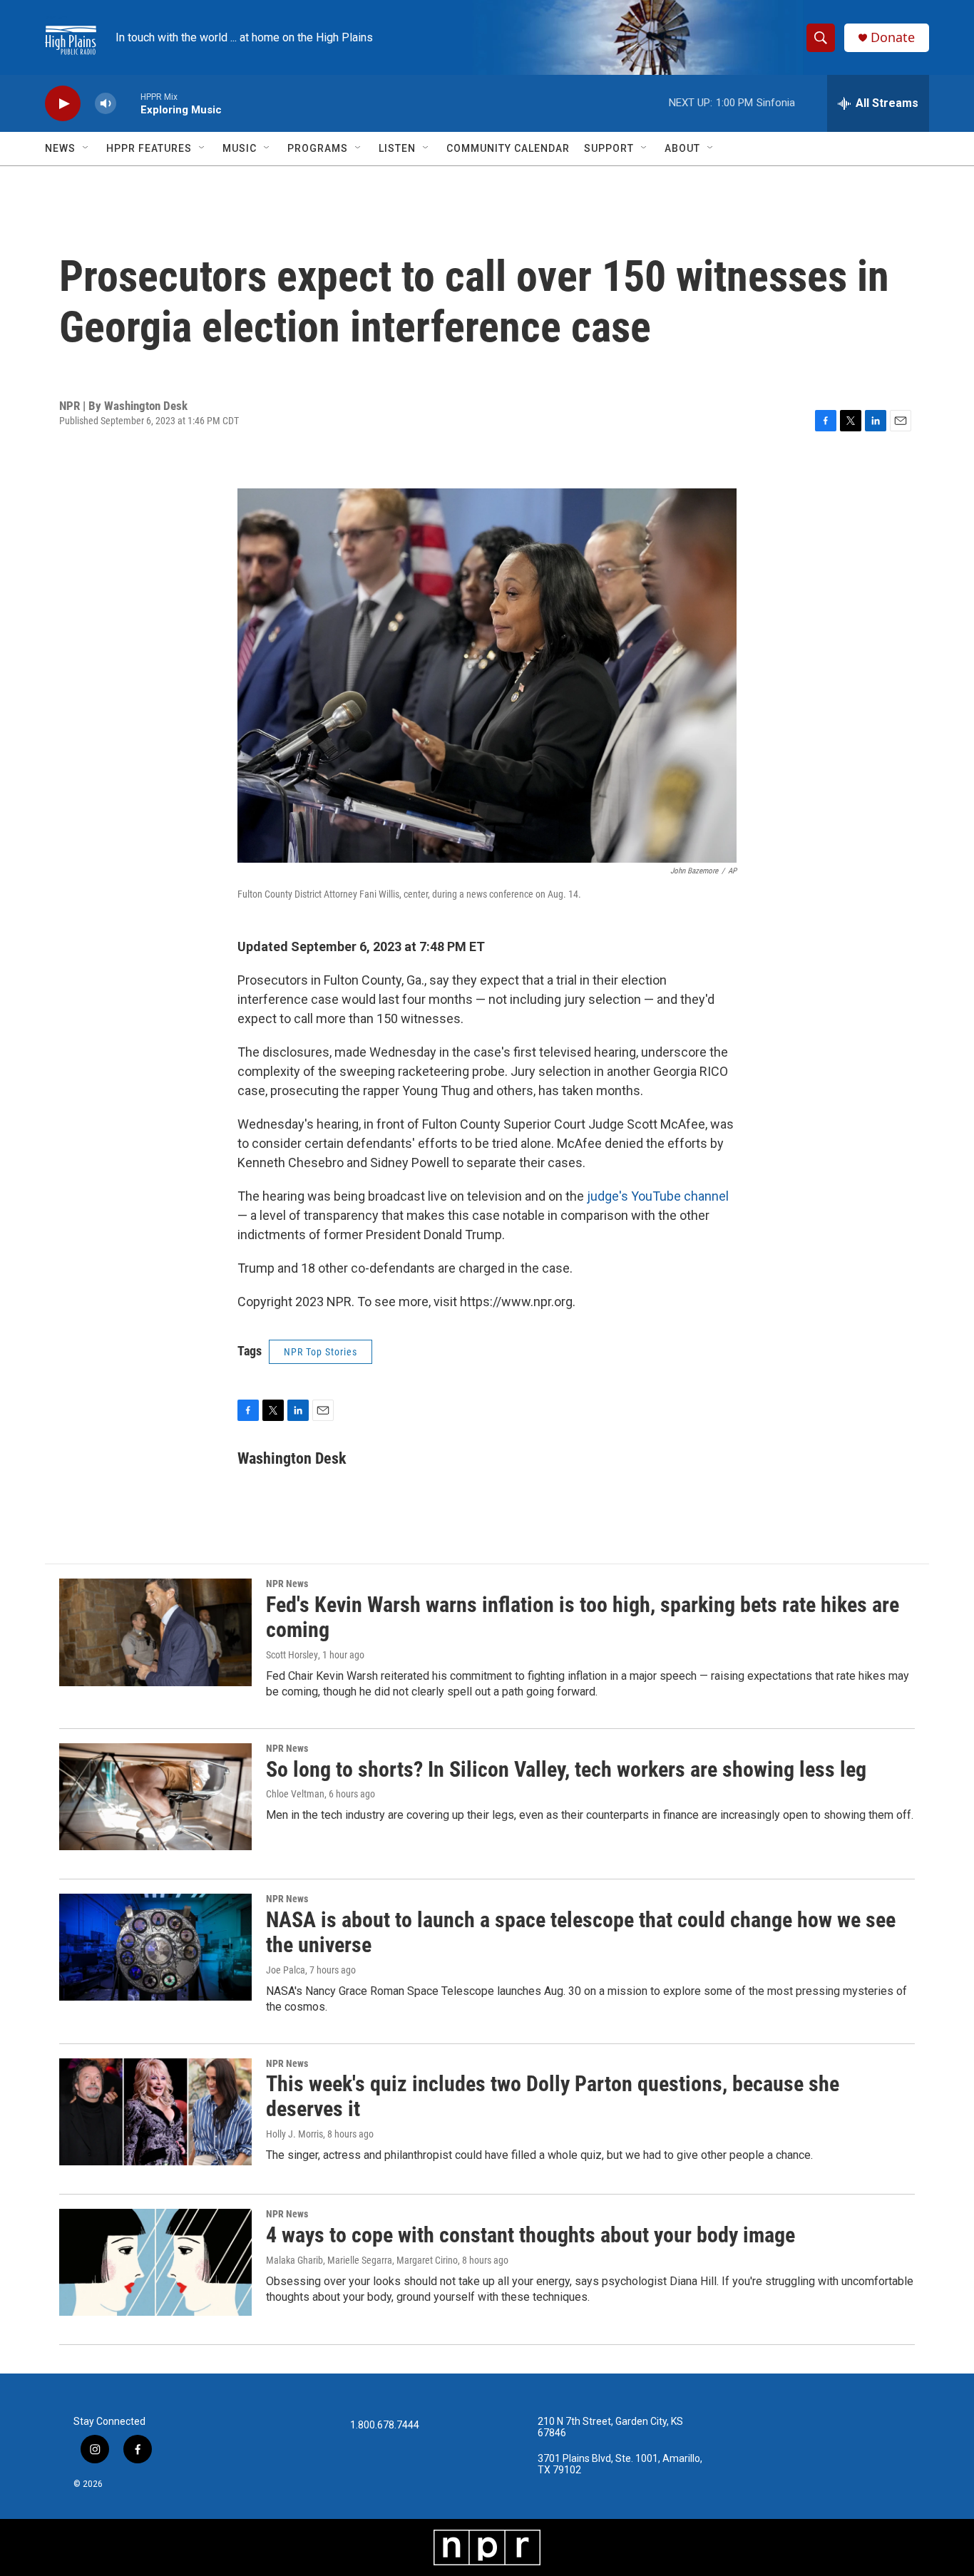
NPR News (287, 1584)
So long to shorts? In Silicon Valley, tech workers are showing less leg (566, 1769)
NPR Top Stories (321, 1352)
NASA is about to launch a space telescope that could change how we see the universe (581, 1932)
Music (240, 148)
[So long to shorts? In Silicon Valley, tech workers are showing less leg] (155, 1797)
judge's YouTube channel (658, 1196)
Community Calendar (508, 148)
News (60, 148)
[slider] (128, 103)
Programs (318, 148)
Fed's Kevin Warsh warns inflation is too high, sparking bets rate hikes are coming (583, 1617)
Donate (893, 37)
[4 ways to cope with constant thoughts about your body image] (155, 2262)
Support (609, 148)
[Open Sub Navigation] (86, 148)
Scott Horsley (292, 1655)
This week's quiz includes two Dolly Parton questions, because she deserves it (553, 2096)
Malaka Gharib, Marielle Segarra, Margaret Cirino (362, 2260)
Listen (397, 148)
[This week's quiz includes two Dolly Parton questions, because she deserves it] (155, 2112)
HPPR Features (149, 148)
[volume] (106, 104)
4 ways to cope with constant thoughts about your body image (530, 2235)
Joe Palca (286, 1970)
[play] (63, 104)
